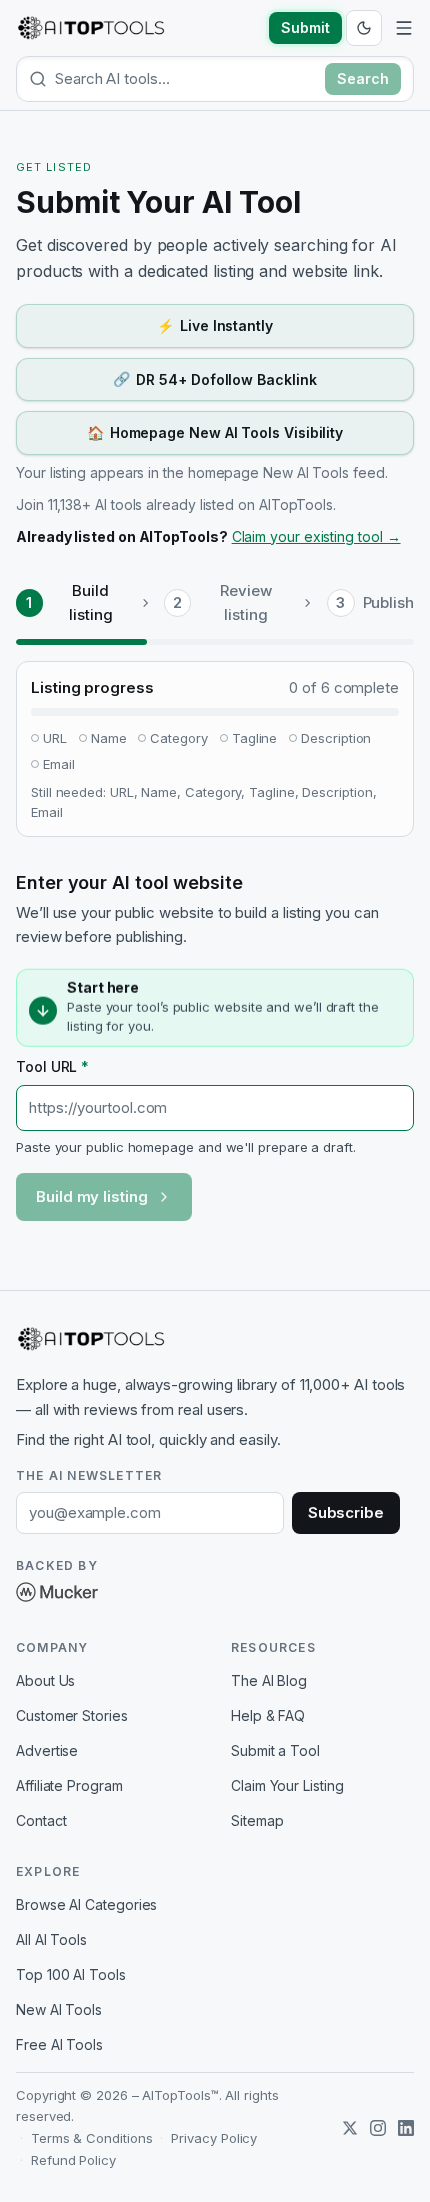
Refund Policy (73, 2160)
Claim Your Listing (287, 1785)
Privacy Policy (214, 2138)
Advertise (47, 1750)
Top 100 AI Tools (71, 1974)
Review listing (246, 602)
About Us (45, 1680)
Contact (41, 1820)
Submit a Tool (275, 1750)
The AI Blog (269, 1680)
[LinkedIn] (406, 2128)
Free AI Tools (59, 2044)
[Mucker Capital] (57, 1592)
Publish (388, 602)
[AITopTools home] (91, 28)
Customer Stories (72, 1715)
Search (363, 78)
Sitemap (257, 1820)
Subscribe (346, 1512)
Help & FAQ (268, 1715)
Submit (305, 27)
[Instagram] (378, 2128)
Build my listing (92, 1196)
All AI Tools (51, 1939)
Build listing (90, 602)
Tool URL (52, 1066)
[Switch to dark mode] (364, 28)
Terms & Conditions (92, 2138)
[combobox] (186, 78)
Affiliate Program (69, 1785)
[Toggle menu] (404, 28)
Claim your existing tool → (316, 536)
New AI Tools (59, 2009)
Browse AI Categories (86, 1904)
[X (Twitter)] (350, 2128)
